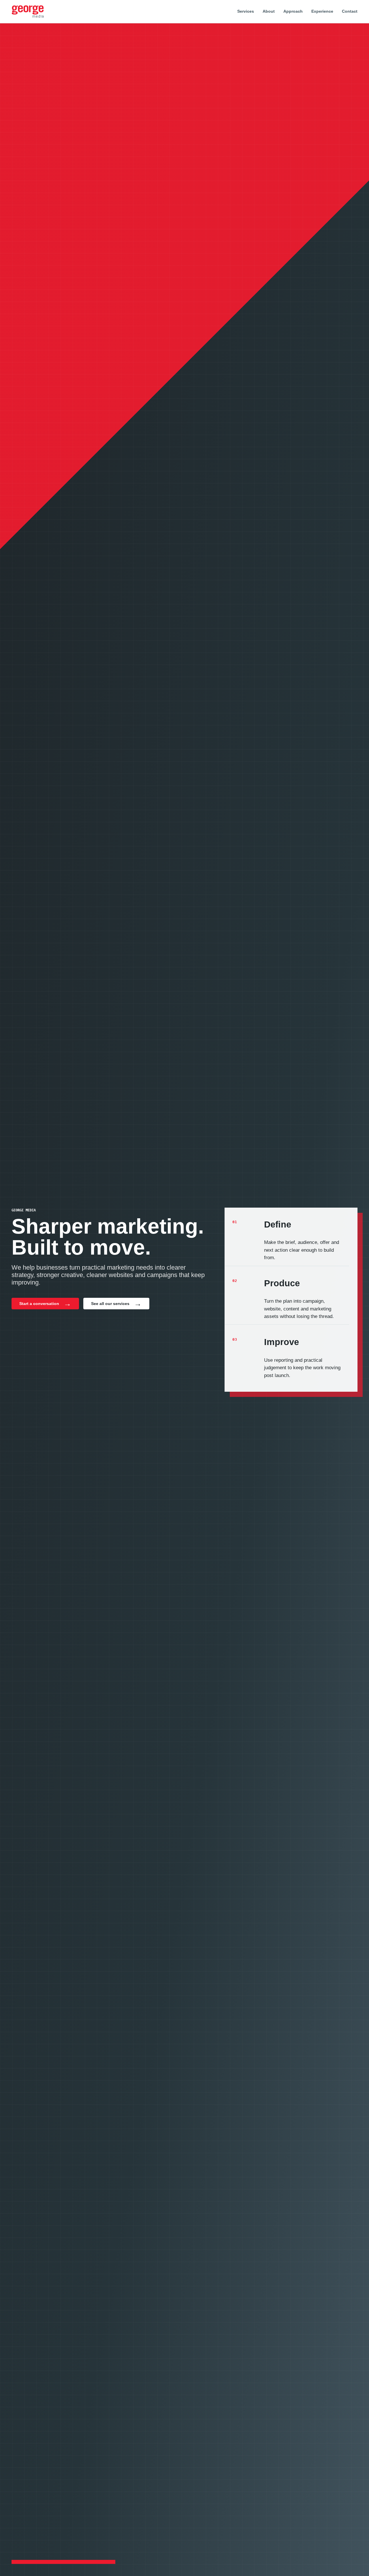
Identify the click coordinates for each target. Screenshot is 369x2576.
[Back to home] (28, 12)
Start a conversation (39, 1304)
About (269, 11)
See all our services (110, 1304)
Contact (350, 11)
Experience (322, 11)
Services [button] (246, 11)
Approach (293, 11)
